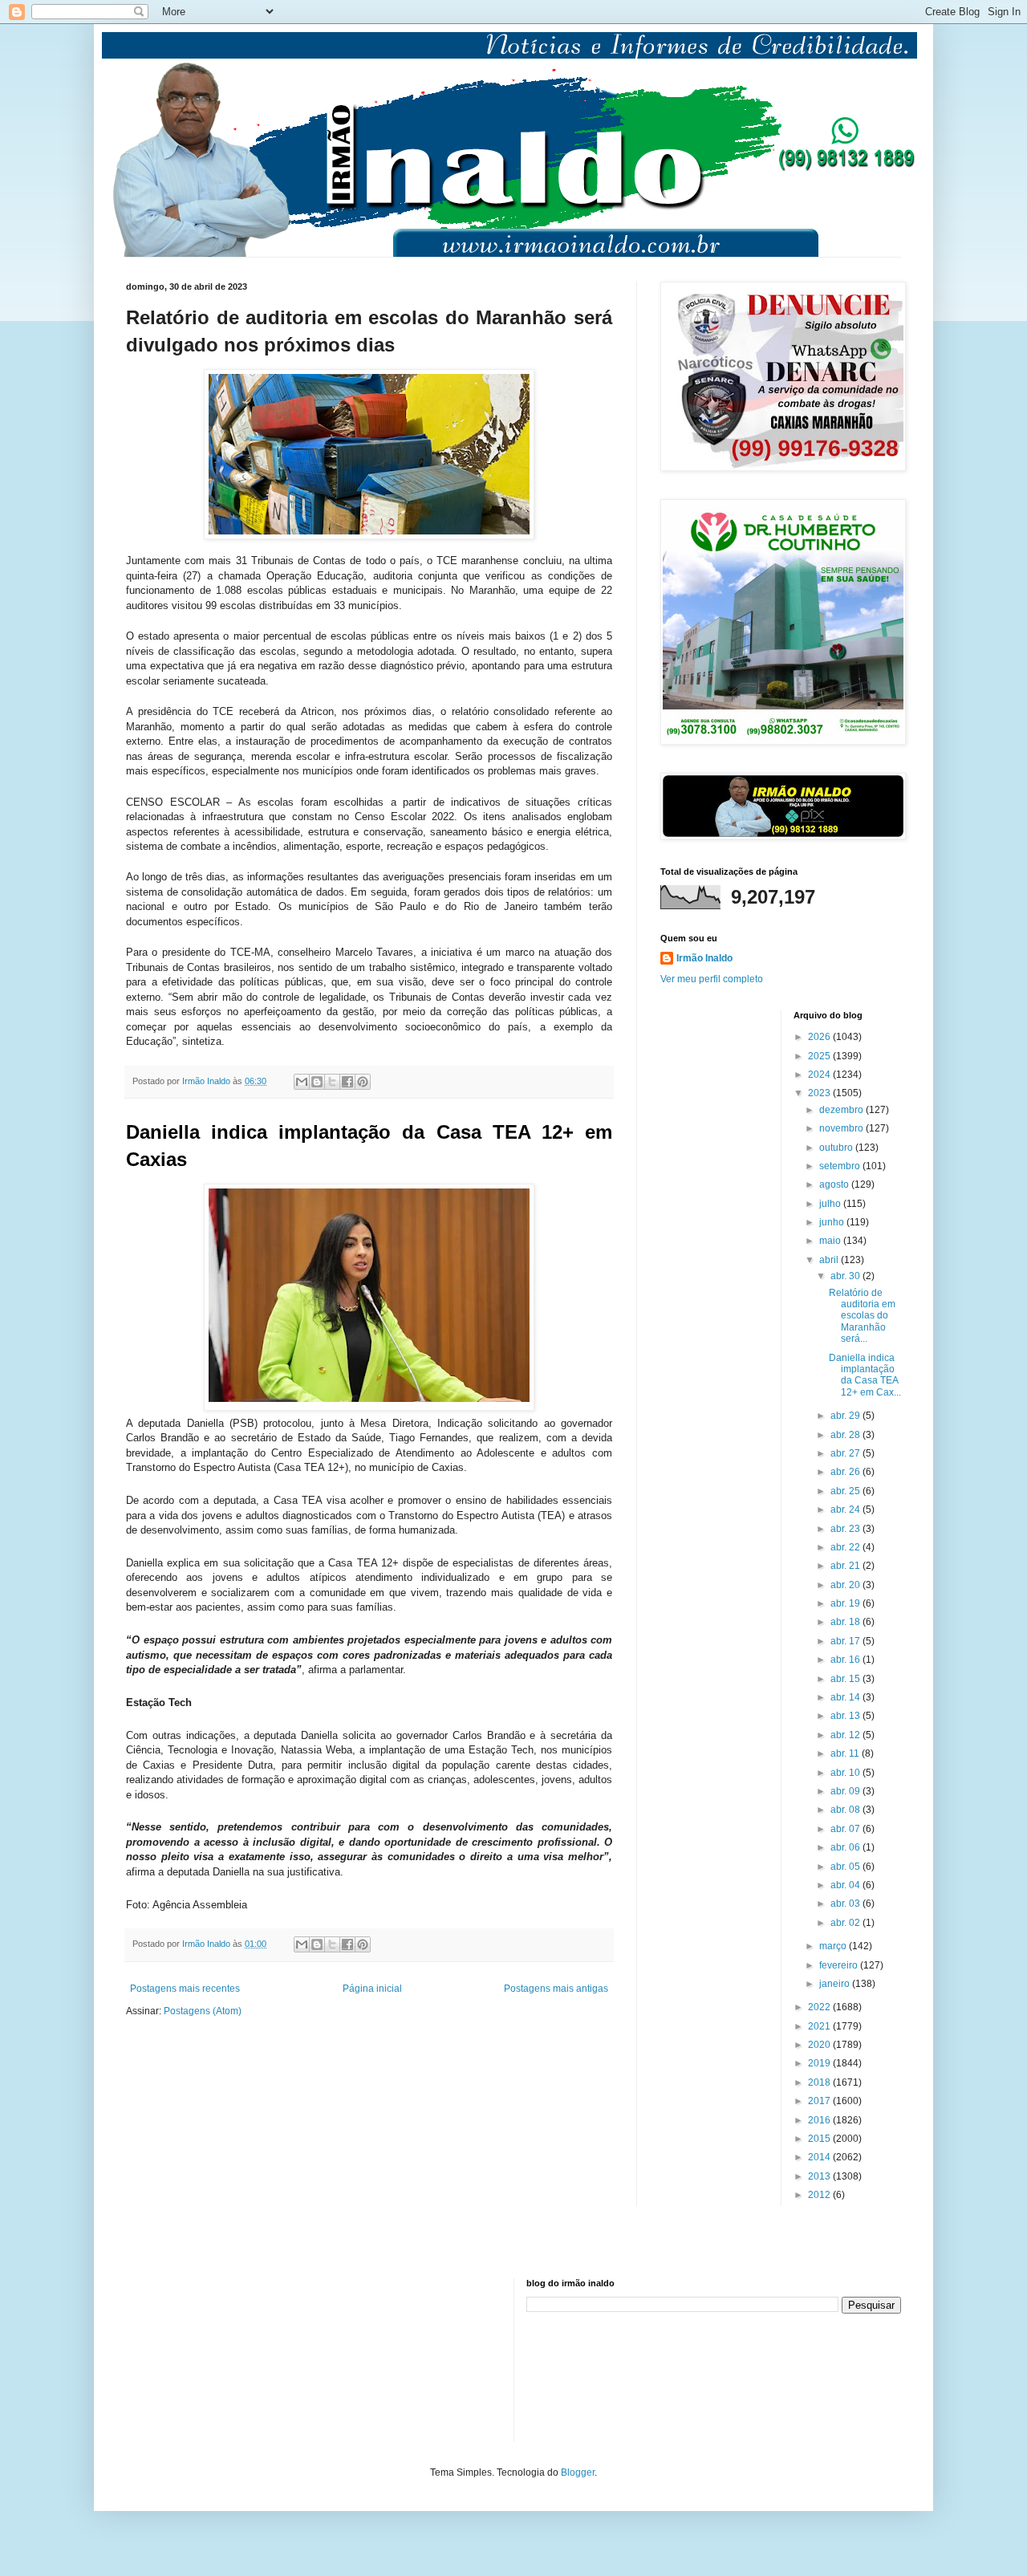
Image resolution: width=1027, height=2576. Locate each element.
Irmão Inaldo (704, 958)
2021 (820, 2026)
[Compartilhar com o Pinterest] (363, 1082)
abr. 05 (846, 1867)
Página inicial (372, 1989)
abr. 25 (846, 1491)
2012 (820, 2195)
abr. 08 (846, 1810)
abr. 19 (846, 1603)
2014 (820, 2157)
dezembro (842, 1110)
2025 (820, 1056)
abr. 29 (846, 1416)
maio (831, 1241)
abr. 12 (846, 1735)
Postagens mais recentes (185, 1989)
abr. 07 (846, 1829)
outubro (837, 1148)
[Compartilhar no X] (332, 1082)
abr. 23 (846, 1529)
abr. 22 (846, 1547)
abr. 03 (846, 1904)
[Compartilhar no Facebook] (347, 1082)
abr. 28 (846, 1435)
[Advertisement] (206, 2359)
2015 (820, 2139)
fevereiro (840, 1965)
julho (831, 1204)
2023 (820, 1093)
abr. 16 (846, 1660)
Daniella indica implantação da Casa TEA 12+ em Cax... (865, 1375)
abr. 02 (846, 1923)
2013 (820, 2176)
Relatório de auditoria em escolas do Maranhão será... (862, 1316)
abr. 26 (846, 1472)
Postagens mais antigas (556, 1989)
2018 (820, 2082)
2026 (820, 1037)
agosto (835, 1184)
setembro (841, 1166)
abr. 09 (846, 1791)
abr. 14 (846, 1697)
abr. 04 (846, 1885)
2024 (820, 1075)
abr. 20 (846, 1585)
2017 (820, 2101)
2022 (820, 2007)
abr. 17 (846, 1641)
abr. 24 (846, 1509)
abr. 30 (846, 1276)
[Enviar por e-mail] (302, 1082)
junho (833, 1222)
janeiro (836, 1984)
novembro (842, 1128)
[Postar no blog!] (317, 1082)
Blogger (578, 2472)
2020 (820, 2045)
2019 (820, 2063)
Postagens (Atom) (203, 2011)
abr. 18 (846, 1622)
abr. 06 (846, 1847)
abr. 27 (846, 1453)
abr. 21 (846, 1566)
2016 (820, 2120)
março (834, 1946)
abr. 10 (846, 1773)
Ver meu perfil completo (712, 979)
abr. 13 (846, 1716)
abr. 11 (846, 1753)
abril (830, 1260)
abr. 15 (846, 1679)
